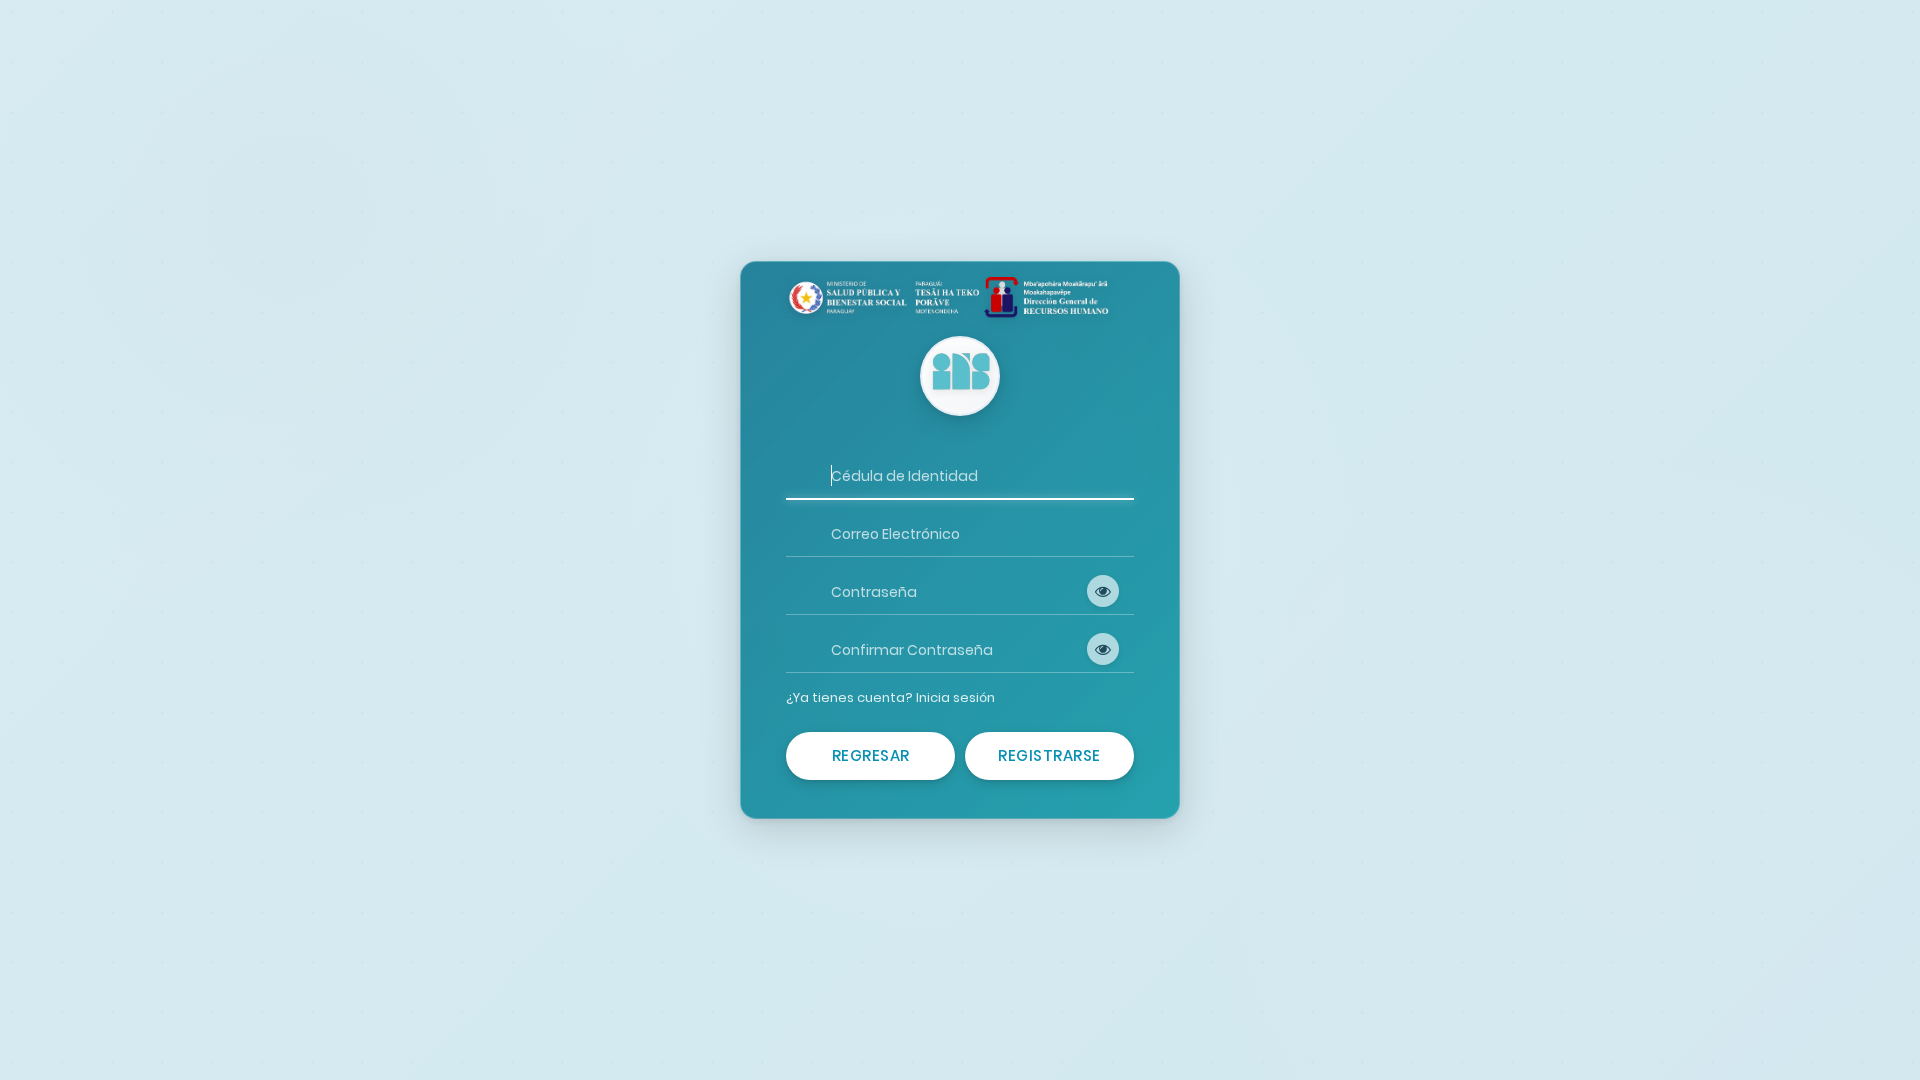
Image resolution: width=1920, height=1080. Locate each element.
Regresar (871, 755)
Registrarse (1049, 755)
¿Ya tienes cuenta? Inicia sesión (890, 697)
